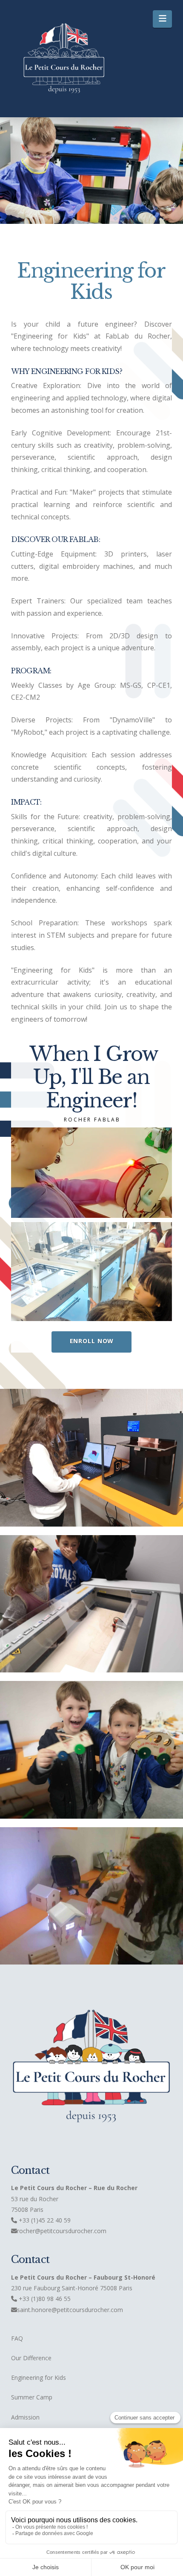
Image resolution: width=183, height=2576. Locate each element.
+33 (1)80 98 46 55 (45, 2299)
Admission (25, 2417)
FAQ (17, 2338)
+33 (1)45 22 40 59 (44, 2220)
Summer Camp (32, 2397)
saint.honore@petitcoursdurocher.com (70, 2310)
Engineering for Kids (39, 2378)
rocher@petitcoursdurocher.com (62, 2231)
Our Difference (31, 2358)
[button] (162, 19)
